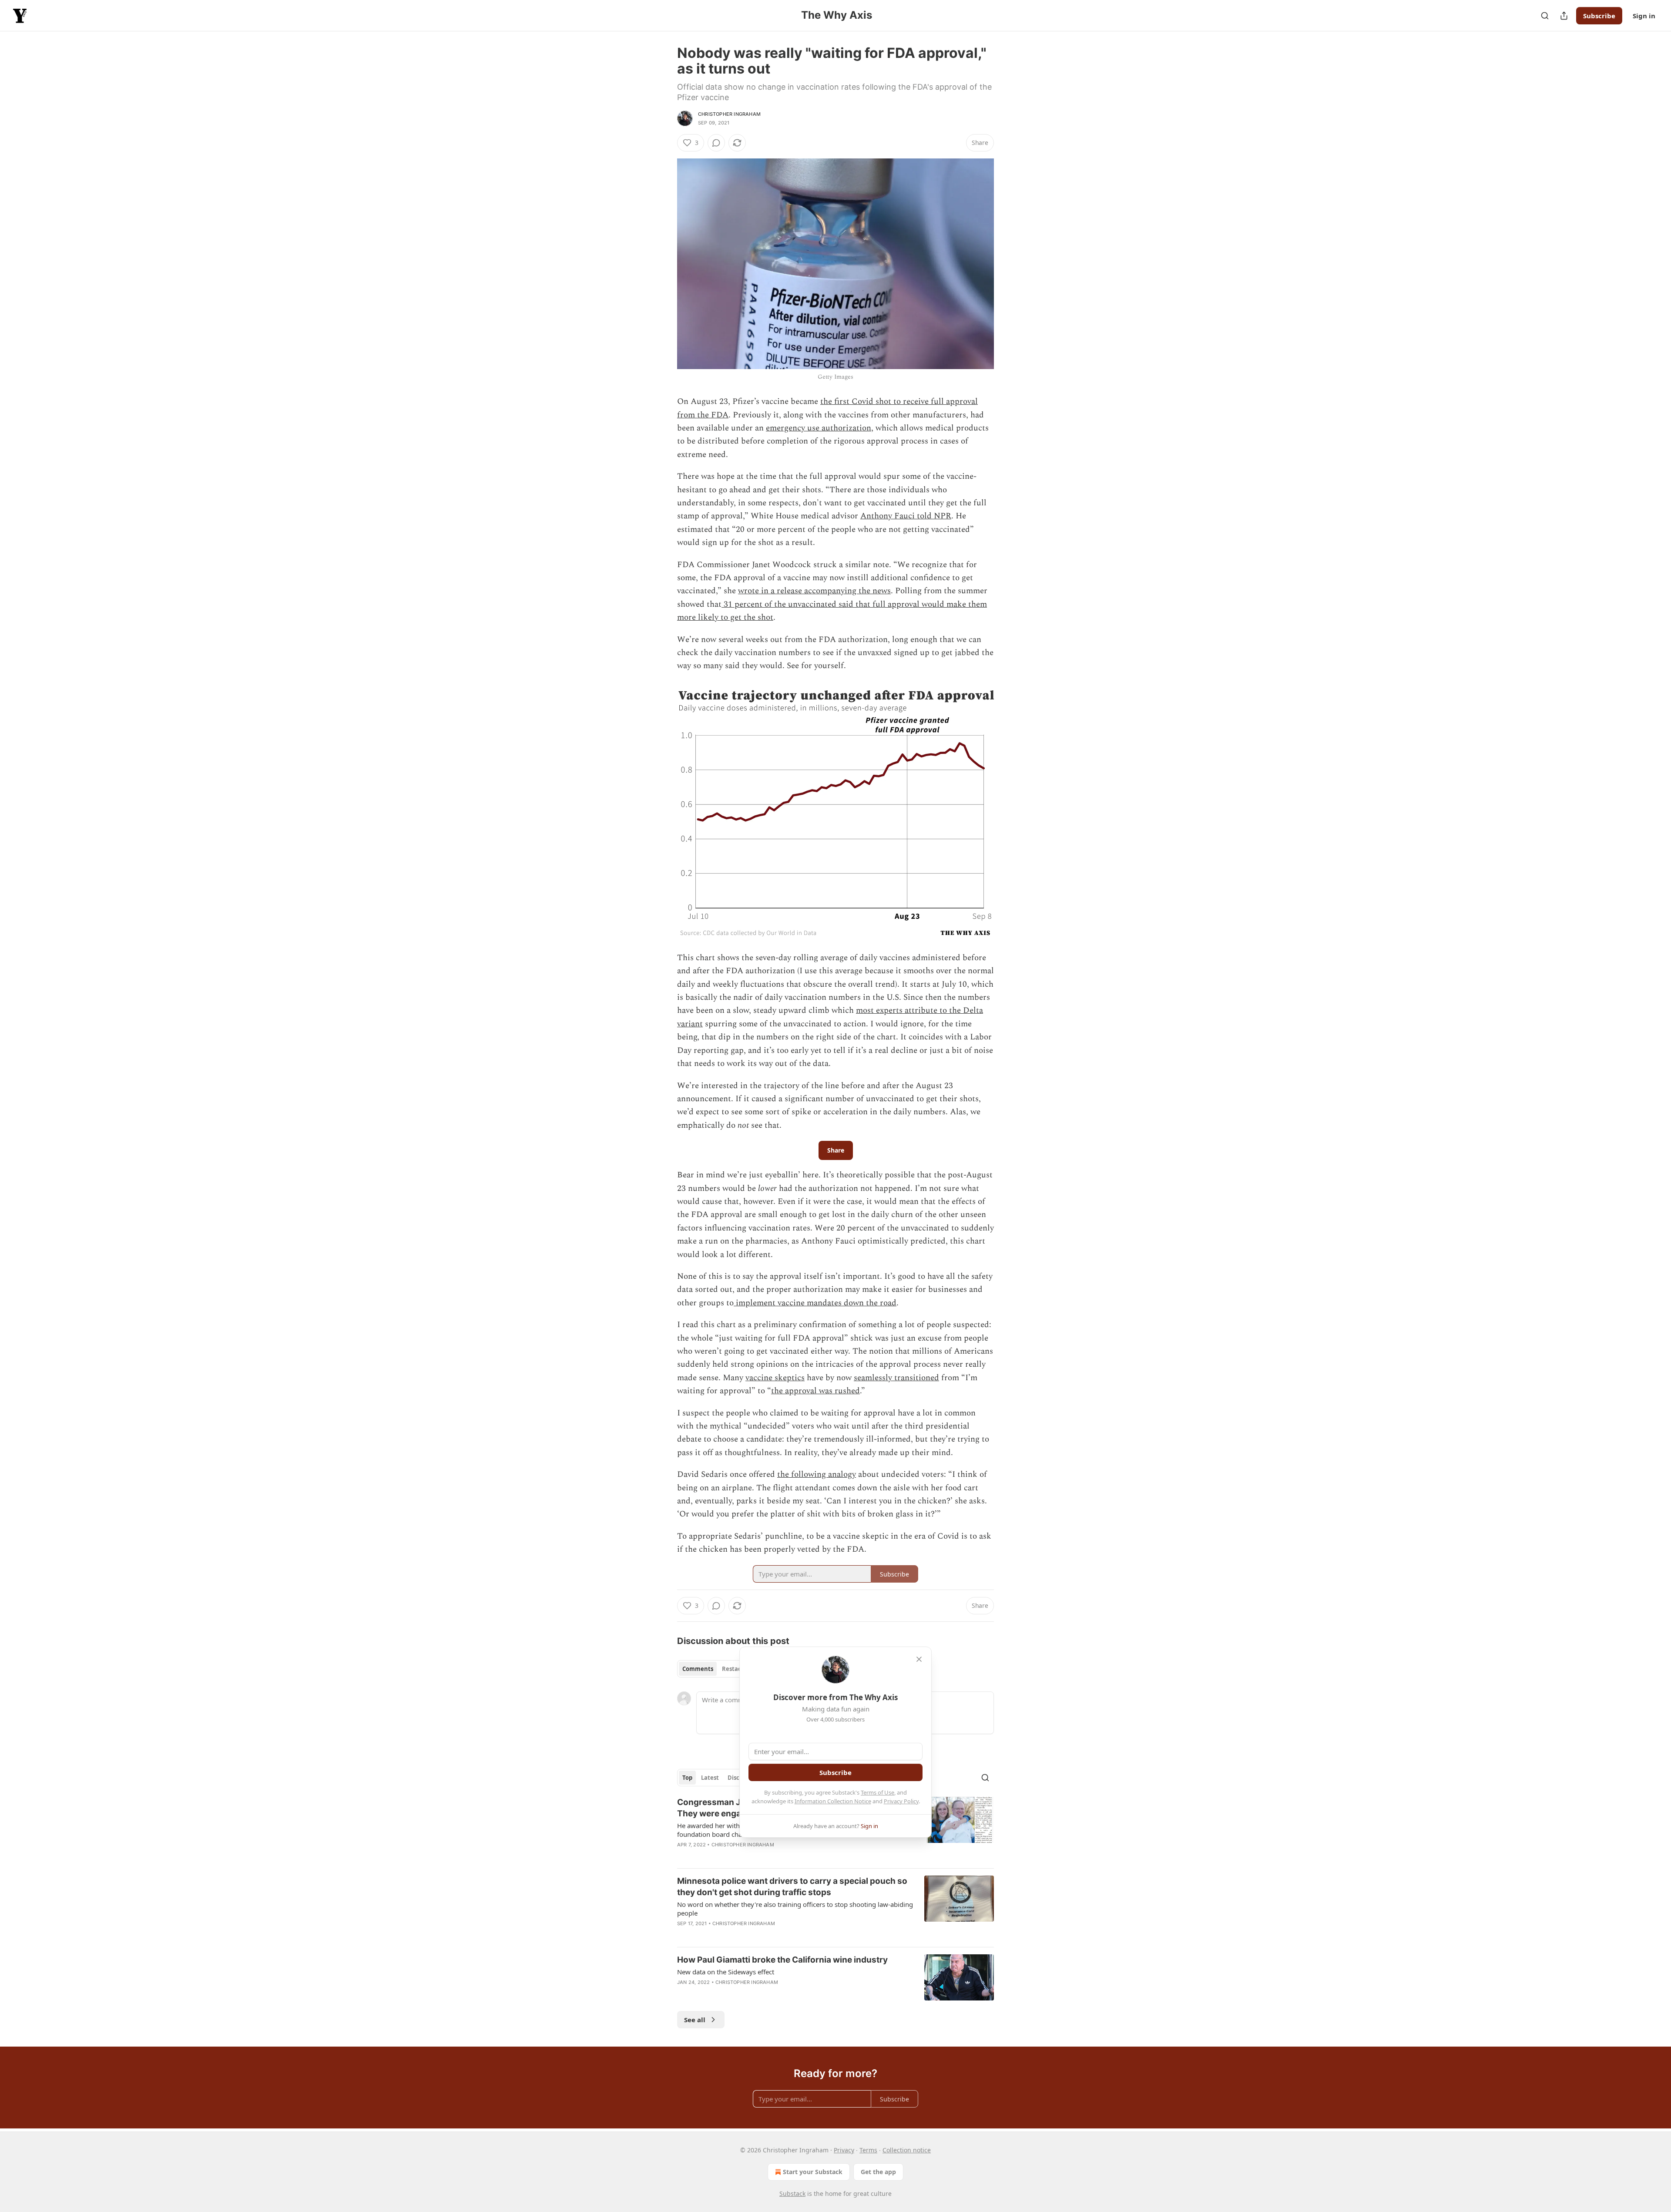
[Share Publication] (1564, 16)
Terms (868, 2150)
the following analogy (817, 1474)
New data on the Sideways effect (726, 1972)
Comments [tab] (698, 1669)
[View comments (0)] (716, 143)
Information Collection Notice (833, 1801)
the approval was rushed (815, 1391)
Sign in (1644, 16)
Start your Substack (813, 2172)
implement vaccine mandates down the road (815, 1303)
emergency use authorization (819, 428)
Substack (792, 2194)
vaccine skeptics (775, 1378)
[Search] (1545, 16)
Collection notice (907, 2150)
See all (695, 2020)
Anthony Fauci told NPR (906, 516)
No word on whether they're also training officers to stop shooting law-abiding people (795, 1909)
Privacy (844, 2150)
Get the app (878, 2172)
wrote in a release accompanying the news (814, 591)
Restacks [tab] (735, 1669)
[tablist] (715, 1669)
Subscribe (1599, 16)
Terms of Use (877, 1792)
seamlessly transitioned (896, 1378)
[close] (919, 1659)
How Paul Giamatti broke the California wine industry (782, 1960)
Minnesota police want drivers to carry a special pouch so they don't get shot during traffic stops (792, 1887)
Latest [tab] (710, 1778)
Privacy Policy (901, 1801)
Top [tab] (687, 1778)
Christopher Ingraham (729, 114)
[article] (835, 1908)
